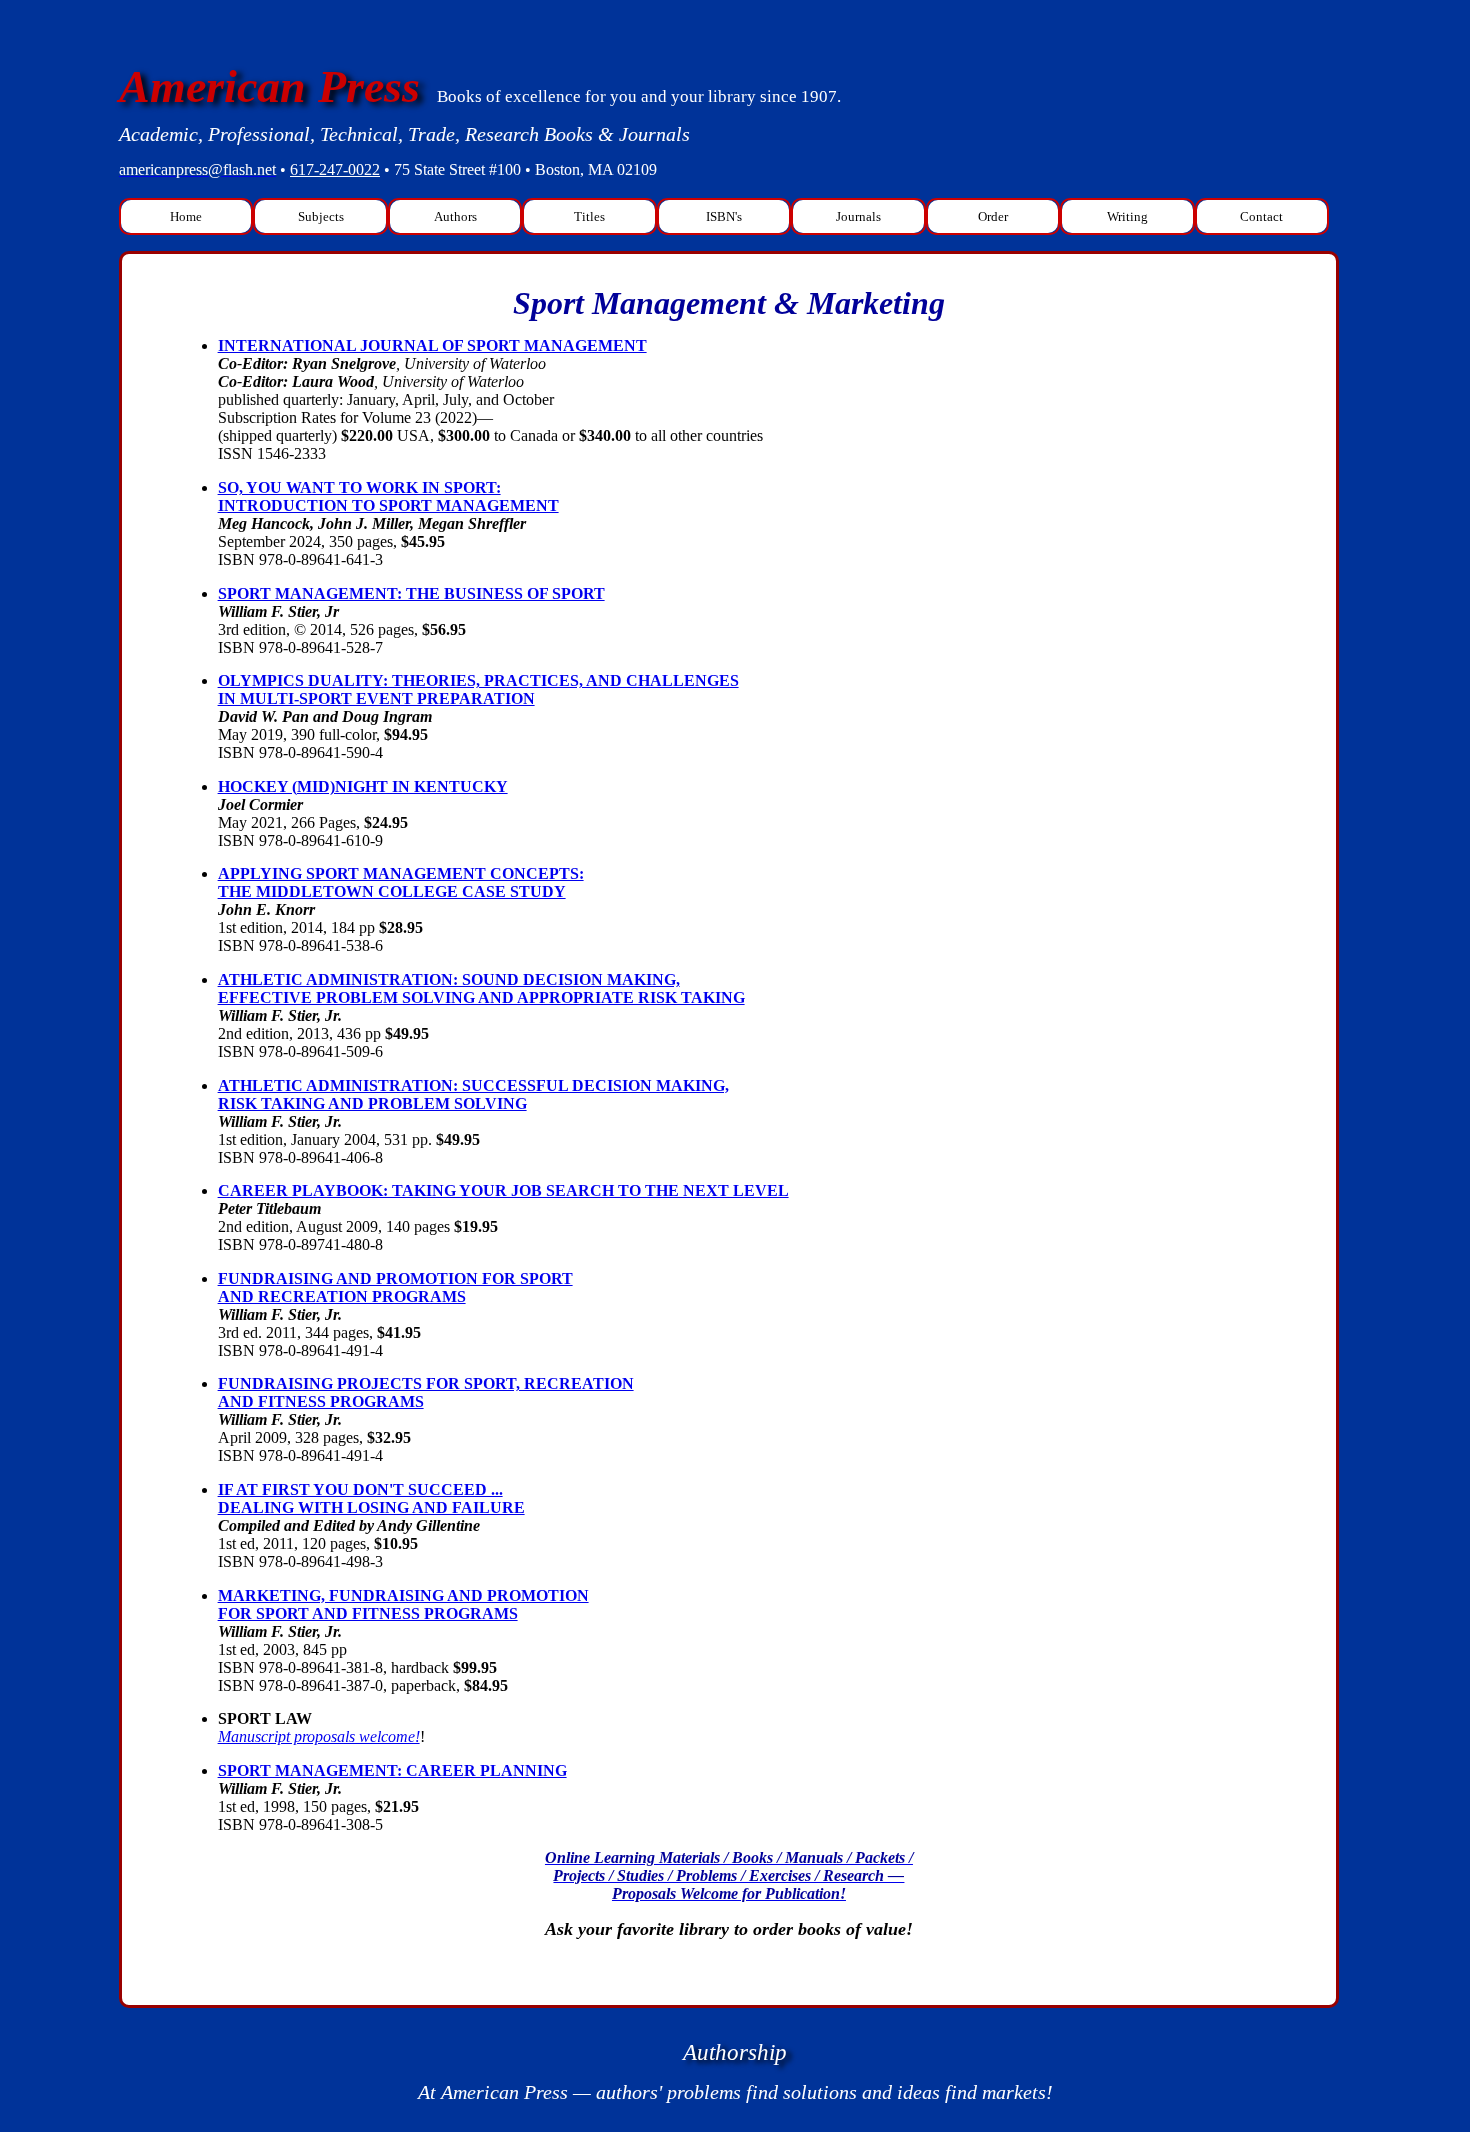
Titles (589, 216)
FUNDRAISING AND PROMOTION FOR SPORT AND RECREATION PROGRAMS (395, 1287)
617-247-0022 (335, 169)
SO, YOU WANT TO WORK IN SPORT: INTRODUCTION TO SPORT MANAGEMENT (388, 496)
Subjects (321, 216)
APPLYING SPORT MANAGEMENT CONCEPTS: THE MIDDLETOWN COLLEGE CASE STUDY (401, 882)
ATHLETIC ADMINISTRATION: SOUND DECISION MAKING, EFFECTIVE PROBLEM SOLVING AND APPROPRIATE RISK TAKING (481, 988)
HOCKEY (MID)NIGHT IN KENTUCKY (363, 786)
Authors (455, 216)
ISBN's (724, 216)
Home (186, 216)
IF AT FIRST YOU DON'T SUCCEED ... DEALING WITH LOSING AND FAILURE (371, 1498)
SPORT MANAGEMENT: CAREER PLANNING (392, 1770)
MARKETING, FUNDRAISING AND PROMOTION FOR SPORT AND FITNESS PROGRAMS (403, 1604)
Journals (858, 216)
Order (993, 216)
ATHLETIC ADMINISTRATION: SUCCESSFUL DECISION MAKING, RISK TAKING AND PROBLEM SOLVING (473, 1094)
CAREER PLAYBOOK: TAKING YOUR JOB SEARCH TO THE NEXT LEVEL (503, 1190)
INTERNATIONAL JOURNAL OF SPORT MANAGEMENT (432, 345)
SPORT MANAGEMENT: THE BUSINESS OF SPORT (411, 593)
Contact (1261, 216)
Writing (1127, 216)
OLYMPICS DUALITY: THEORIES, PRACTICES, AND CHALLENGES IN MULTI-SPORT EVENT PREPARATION (478, 689)
